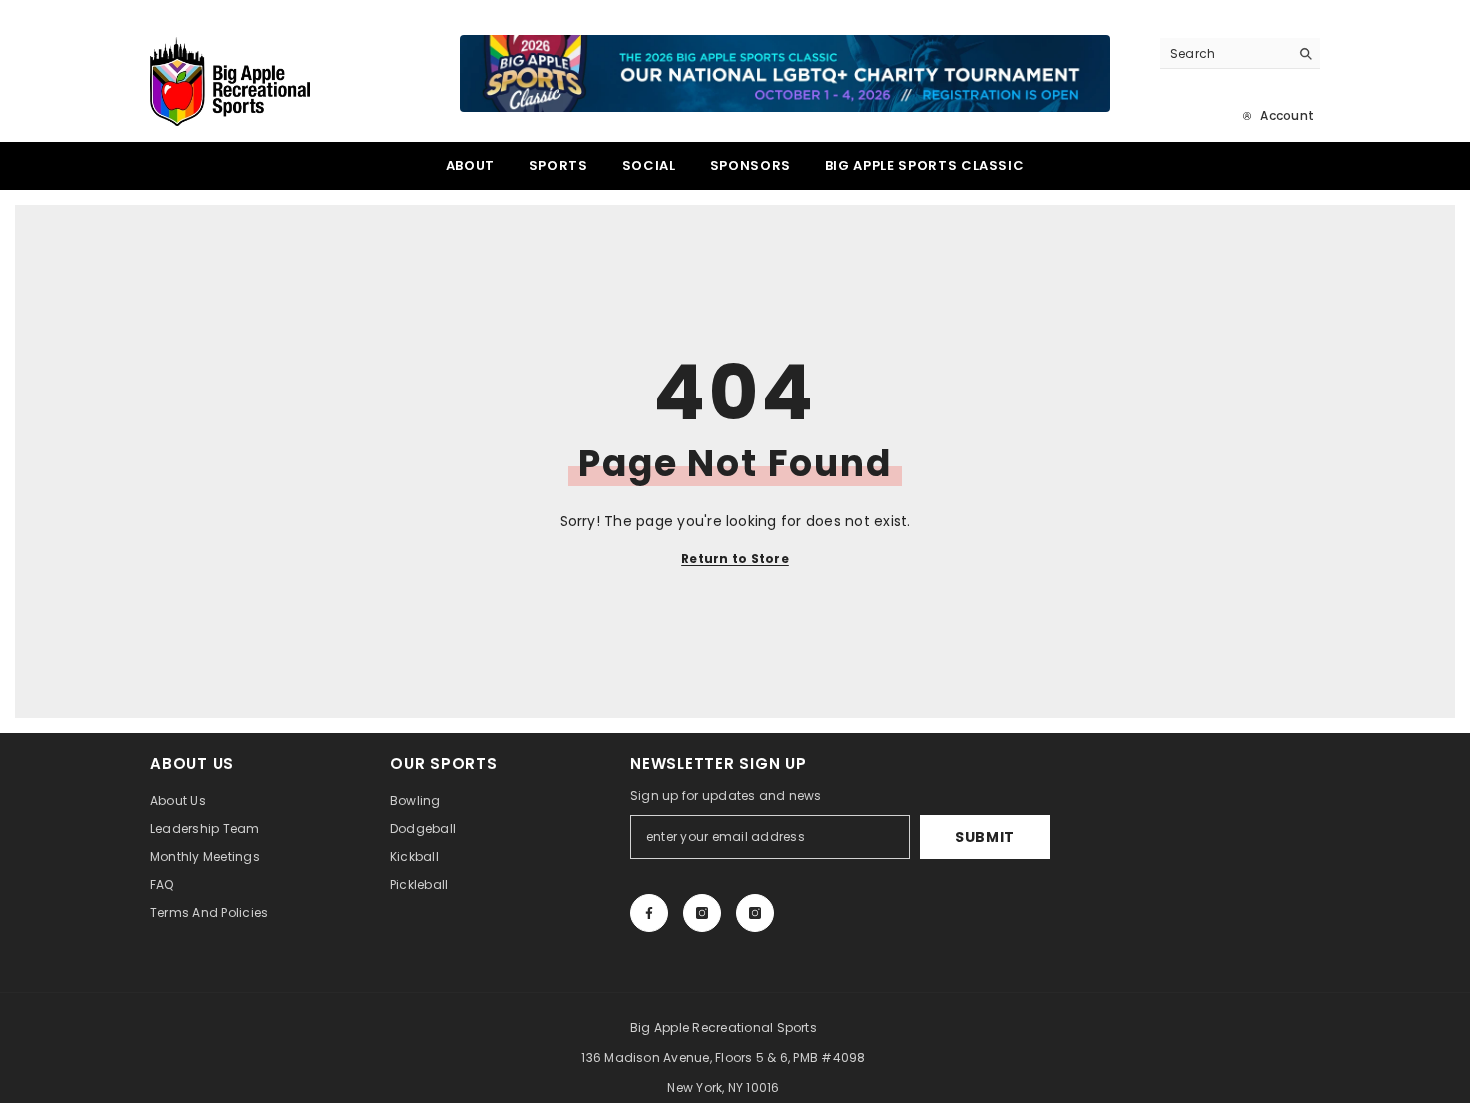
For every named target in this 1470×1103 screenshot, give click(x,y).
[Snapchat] (755, 913)
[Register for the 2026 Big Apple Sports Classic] (785, 73)
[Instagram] (702, 913)
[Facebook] (649, 913)
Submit (985, 837)
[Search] (1240, 53)
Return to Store (735, 558)
